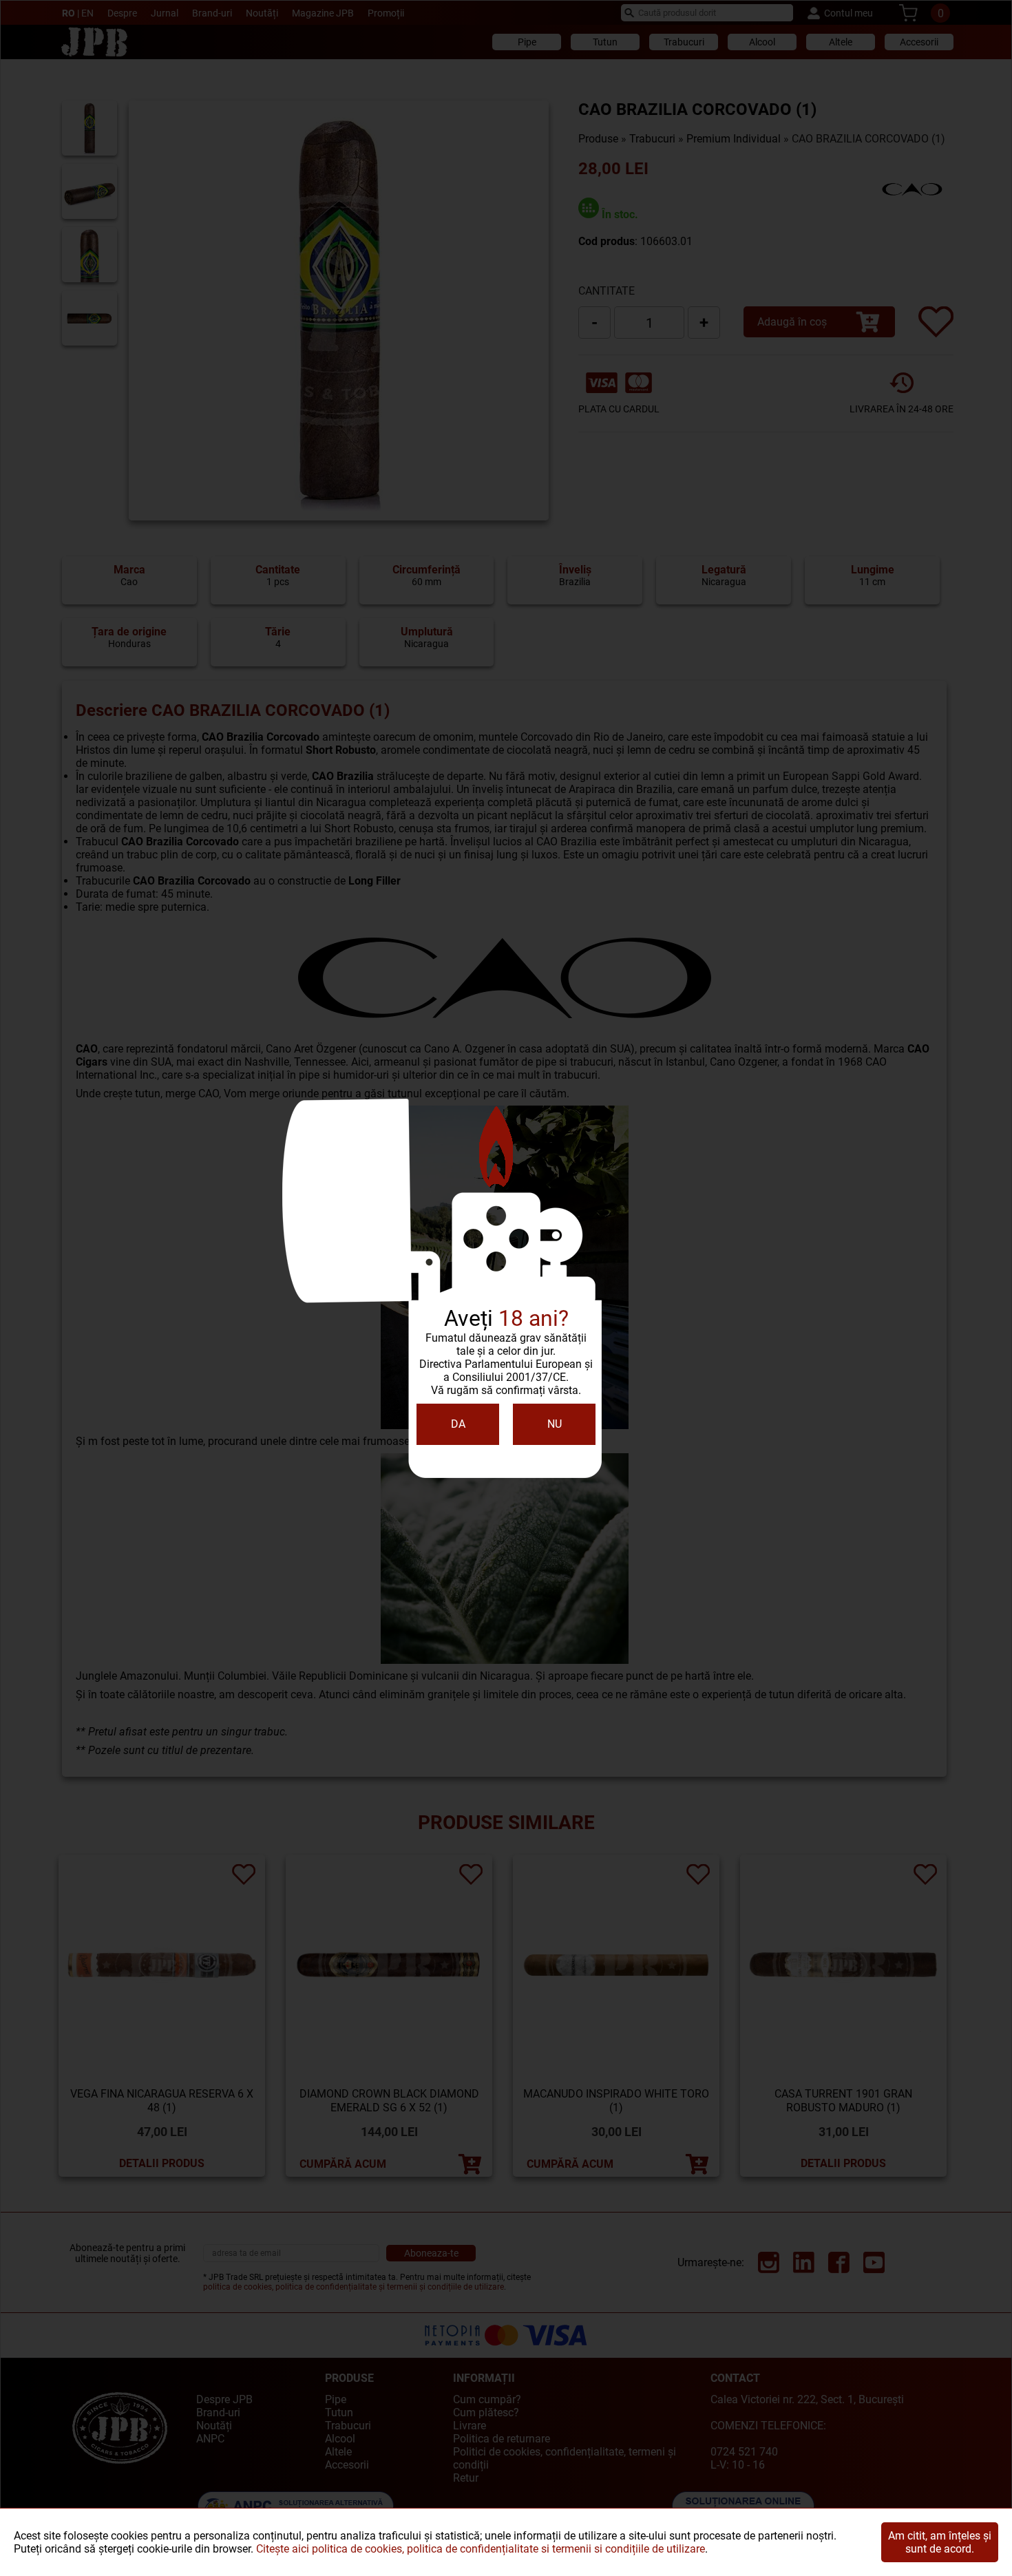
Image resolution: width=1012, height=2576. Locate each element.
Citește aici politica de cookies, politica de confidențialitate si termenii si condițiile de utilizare (481, 2549)
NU (555, 1424)
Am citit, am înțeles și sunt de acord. (940, 2542)
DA (458, 1424)
